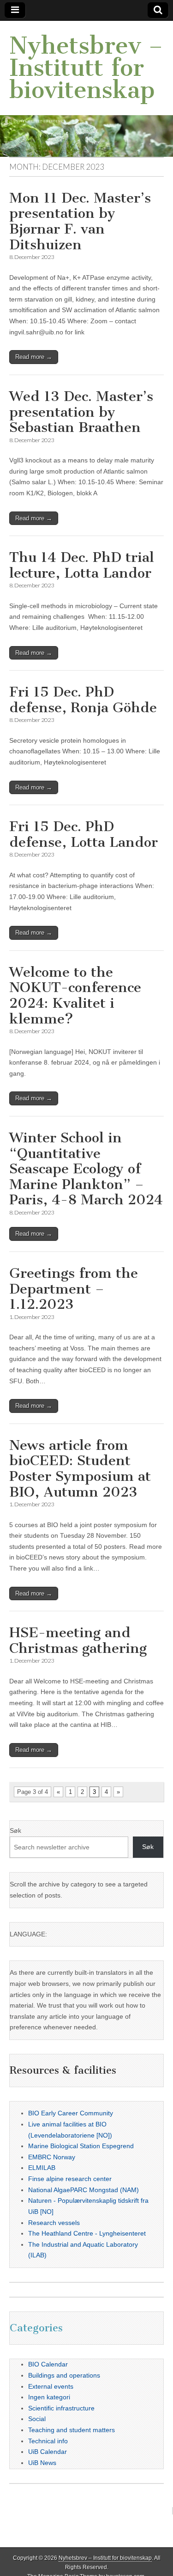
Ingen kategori (49, 2397)
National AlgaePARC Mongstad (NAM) (84, 2190)
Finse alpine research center (70, 2179)
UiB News (42, 2463)
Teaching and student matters (72, 2430)
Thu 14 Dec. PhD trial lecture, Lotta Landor (82, 565)
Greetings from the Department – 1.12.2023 (74, 1289)
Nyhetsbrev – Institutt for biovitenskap (86, 68)
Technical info (48, 2441)
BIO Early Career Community (71, 2113)
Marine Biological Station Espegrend (81, 2146)
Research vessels (54, 2223)
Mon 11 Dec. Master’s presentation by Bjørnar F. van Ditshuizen (80, 221)
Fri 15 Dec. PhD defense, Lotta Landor (84, 834)
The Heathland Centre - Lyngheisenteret (87, 2233)
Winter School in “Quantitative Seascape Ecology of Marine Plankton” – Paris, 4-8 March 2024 (86, 1169)
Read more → (34, 357)
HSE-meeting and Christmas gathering (78, 1640)
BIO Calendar (48, 2364)
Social (37, 2419)
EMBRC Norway (52, 2157)
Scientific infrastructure (61, 2408)
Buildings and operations (64, 2375)
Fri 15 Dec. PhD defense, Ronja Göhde (83, 700)
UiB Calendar (48, 2452)
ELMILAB (42, 2168)
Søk (15, 1830)
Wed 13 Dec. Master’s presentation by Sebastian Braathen (81, 412)
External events (51, 2386)
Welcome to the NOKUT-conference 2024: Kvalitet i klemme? (75, 995)
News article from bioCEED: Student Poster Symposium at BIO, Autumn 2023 (80, 1469)
